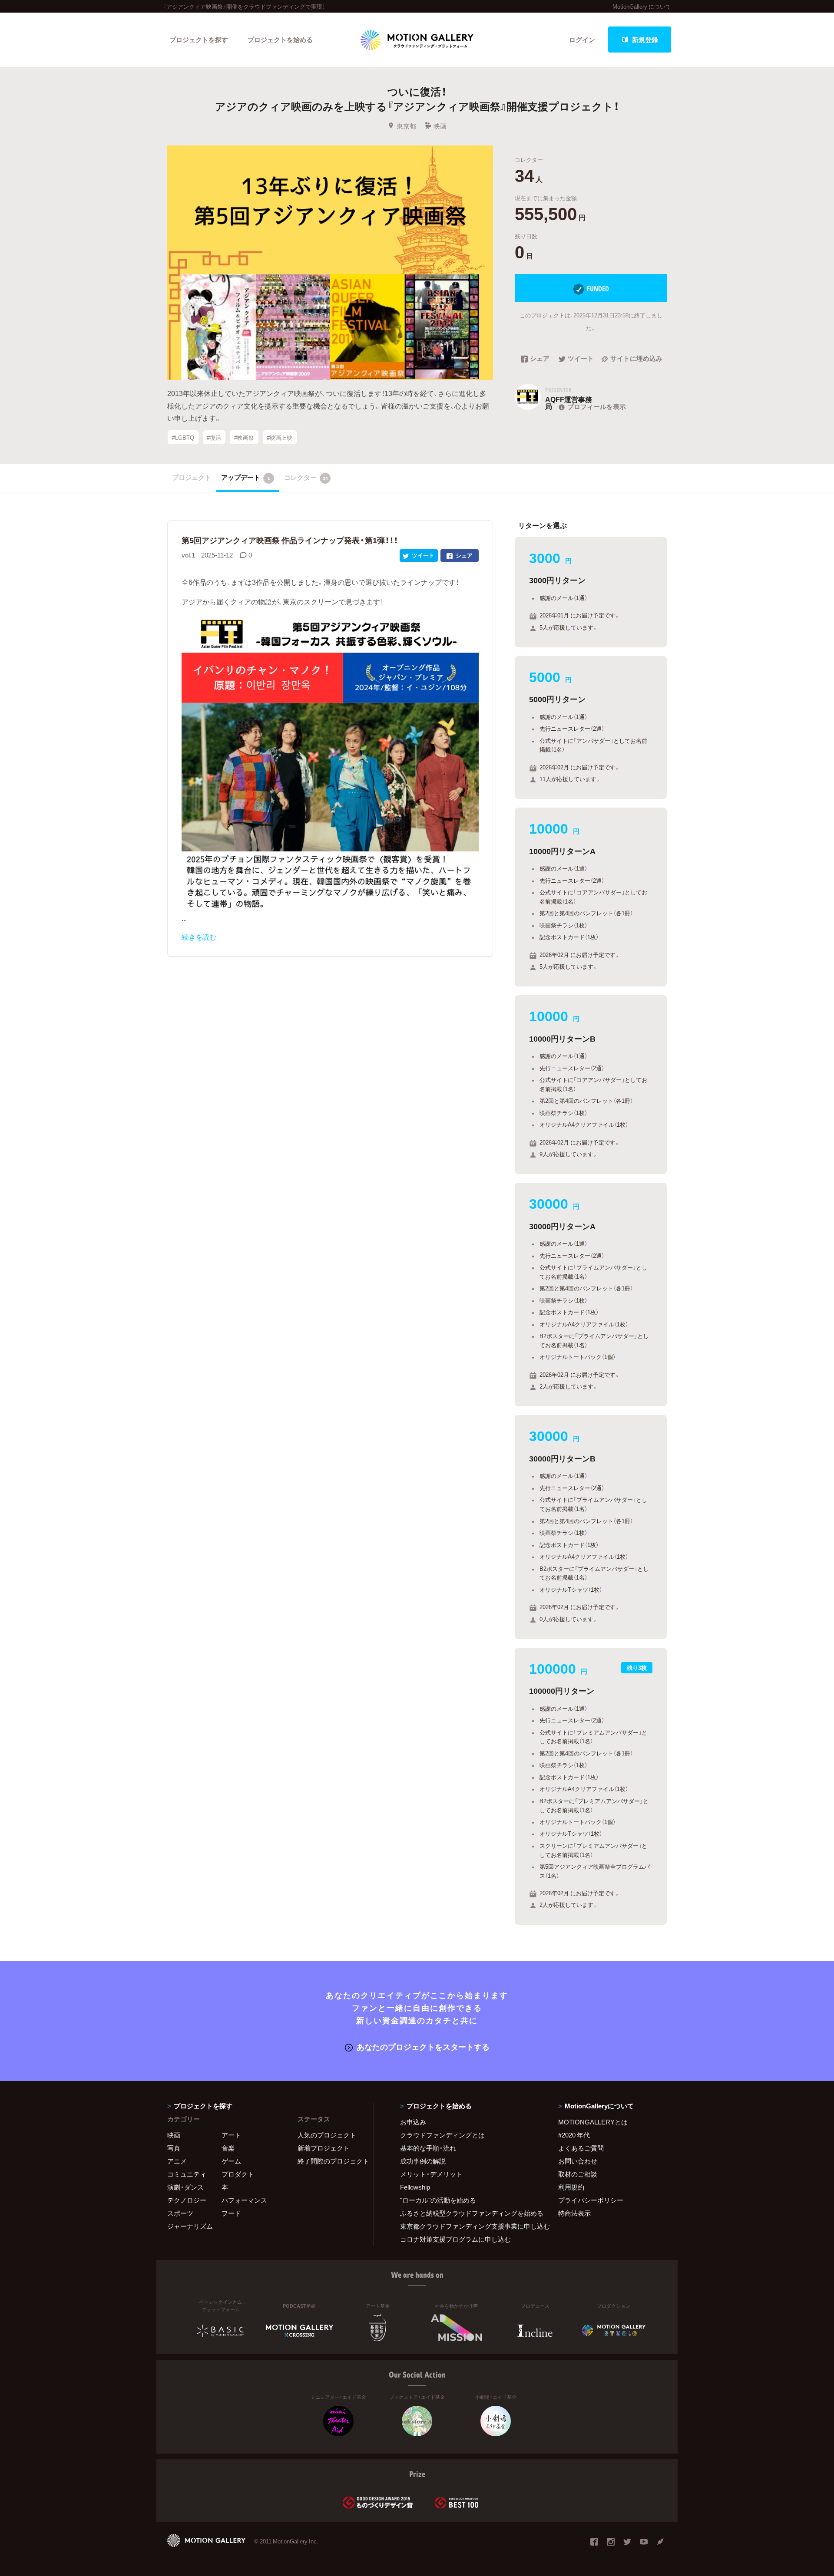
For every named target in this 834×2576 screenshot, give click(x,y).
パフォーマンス (244, 2200)
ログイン (582, 40)
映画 (440, 126)
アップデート (246, 477)
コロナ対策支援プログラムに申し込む (455, 2239)
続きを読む (199, 937)
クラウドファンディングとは (442, 2135)
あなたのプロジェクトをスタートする (423, 2047)
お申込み (413, 2122)
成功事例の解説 (423, 2161)
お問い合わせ (578, 2161)
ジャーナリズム (190, 2226)
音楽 (228, 2148)
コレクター (306, 477)
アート (231, 2135)
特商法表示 (574, 2213)
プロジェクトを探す (199, 40)
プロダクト (238, 2174)
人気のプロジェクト (327, 2135)
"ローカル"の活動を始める (438, 2200)
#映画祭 (244, 437)
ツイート (581, 359)
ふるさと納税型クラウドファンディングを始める (468, 2213)
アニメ (177, 2161)
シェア (540, 359)
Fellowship (415, 2187)
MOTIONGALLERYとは (593, 2122)
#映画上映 (280, 437)
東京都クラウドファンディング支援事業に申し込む (468, 2226)
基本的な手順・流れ (428, 2148)
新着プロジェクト (324, 2148)
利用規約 (571, 2187)
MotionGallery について (642, 6)
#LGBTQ (183, 437)
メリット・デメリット (431, 2174)
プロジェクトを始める (280, 40)
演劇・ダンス (185, 2187)
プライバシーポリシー (591, 2200)
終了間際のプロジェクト (330, 2161)
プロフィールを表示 (597, 406)
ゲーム (231, 2161)
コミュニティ (187, 2174)
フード (231, 2213)
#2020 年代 (574, 2135)
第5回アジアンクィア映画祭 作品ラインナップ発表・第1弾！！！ (290, 540)
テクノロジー (187, 2200)
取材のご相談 (578, 2174)
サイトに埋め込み (636, 359)
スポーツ (180, 2213)
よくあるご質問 (581, 2148)
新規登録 (645, 40)
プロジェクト (192, 477)
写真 (174, 2148)
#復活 (214, 437)
